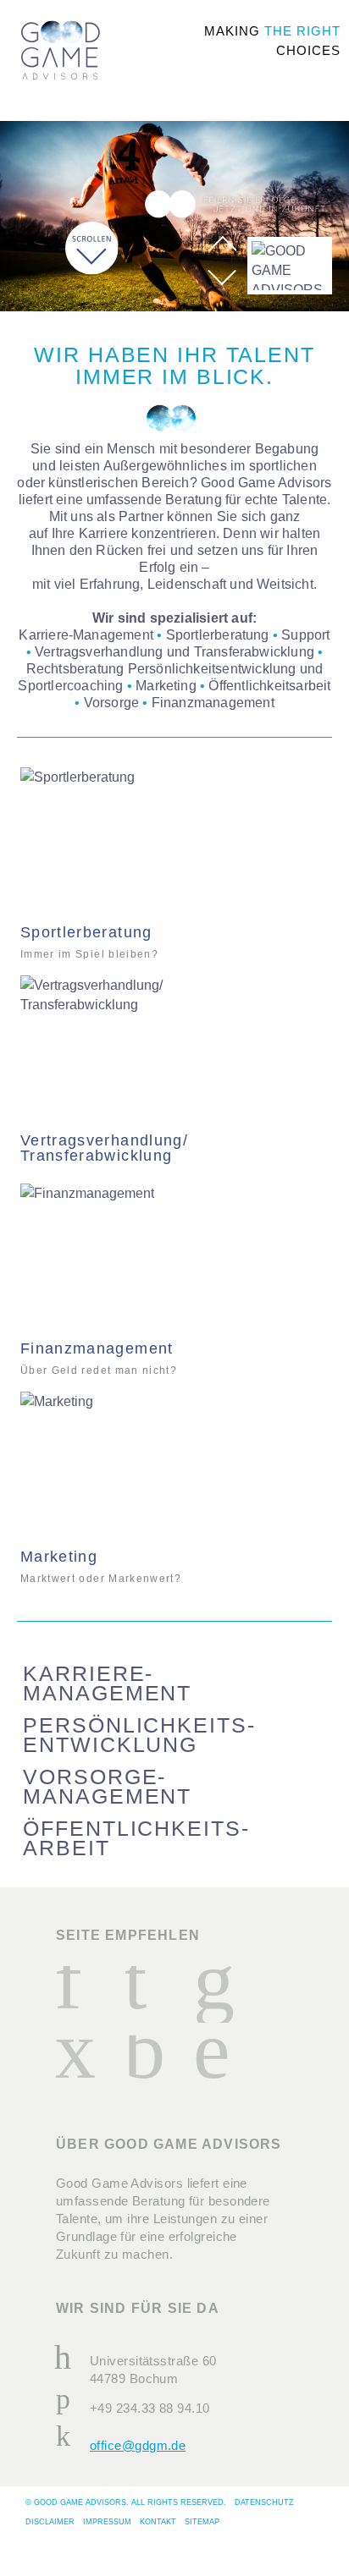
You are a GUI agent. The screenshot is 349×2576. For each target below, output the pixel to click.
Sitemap (202, 2522)
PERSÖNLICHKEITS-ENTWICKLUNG (139, 1735)
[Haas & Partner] (61, 58)
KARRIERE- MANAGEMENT (107, 1683)
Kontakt (158, 2522)
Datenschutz (264, 2502)
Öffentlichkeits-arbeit (136, 1838)
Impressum (107, 2522)
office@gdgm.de (138, 2445)
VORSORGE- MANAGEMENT (107, 1787)
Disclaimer (50, 2522)
